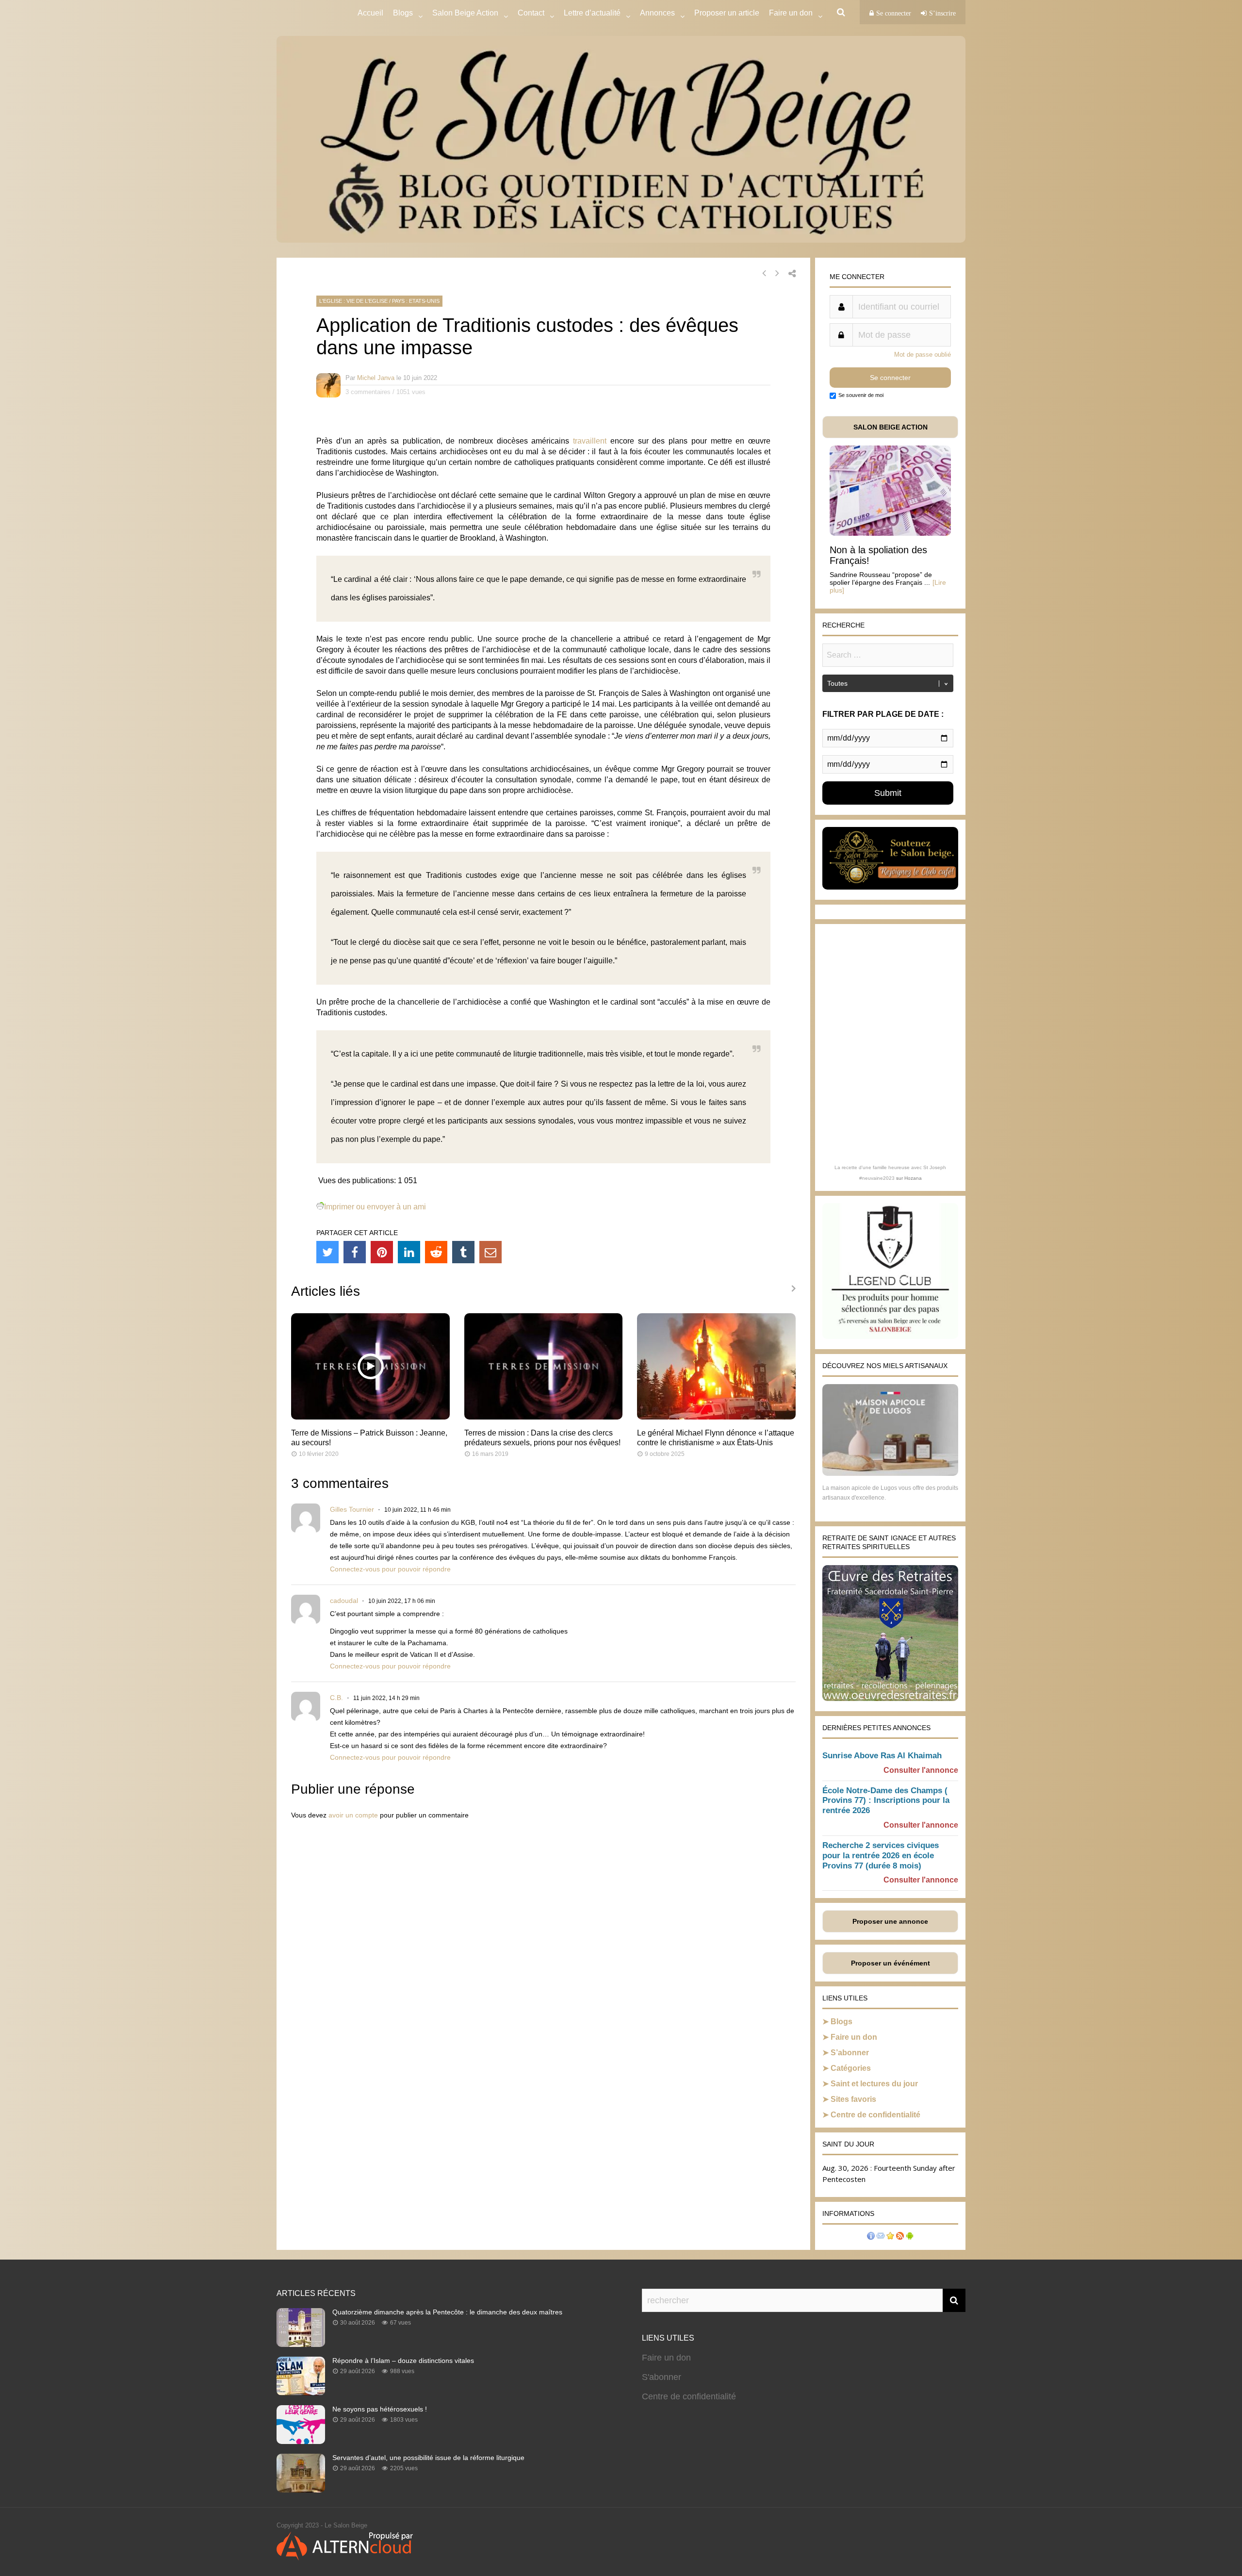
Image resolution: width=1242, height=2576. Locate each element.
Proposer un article (727, 13)
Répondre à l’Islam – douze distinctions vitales (403, 2361)
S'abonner (662, 2377)
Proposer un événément (891, 1963)
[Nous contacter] (881, 2237)
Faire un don (854, 2037)
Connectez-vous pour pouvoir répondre (390, 1569)
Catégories (851, 2068)
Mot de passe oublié (923, 355)
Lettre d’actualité (592, 13)
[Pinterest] (382, 1252)
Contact (531, 13)
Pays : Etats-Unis (416, 301)
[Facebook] (355, 1252)
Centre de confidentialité (875, 2115)
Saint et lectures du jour (874, 2084)
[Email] (490, 1252)
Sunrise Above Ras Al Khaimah (882, 1756)
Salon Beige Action (465, 13)
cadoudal (344, 1601)
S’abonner (850, 2053)
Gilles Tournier (352, 1509)
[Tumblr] (463, 1252)
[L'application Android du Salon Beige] (910, 2237)
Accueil (370, 13)
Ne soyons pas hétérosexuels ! (380, 2409)
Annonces (657, 13)
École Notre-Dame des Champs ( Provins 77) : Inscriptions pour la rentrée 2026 (886, 1801)
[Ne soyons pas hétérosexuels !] (301, 2441)
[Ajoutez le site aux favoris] (890, 2237)
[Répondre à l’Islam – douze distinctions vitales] (301, 2393)
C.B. (336, 1698)
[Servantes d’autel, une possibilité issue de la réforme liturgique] (301, 2490)
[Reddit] (436, 1252)
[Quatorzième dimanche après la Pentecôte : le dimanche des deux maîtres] (301, 2344)
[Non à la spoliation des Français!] (890, 533)
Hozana (913, 1178)
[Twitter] (327, 1252)
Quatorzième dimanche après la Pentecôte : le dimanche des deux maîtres (447, 2312)
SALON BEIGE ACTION (891, 427)
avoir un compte (353, 1815)
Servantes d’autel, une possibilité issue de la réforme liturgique (428, 2458)
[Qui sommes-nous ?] (871, 2237)
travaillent (590, 441)
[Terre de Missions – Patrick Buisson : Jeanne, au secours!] (370, 1417)
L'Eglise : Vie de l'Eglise (353, 301)
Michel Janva (376, 378)
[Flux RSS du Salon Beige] (900, 2237)
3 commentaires (368, 392)
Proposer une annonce (890, 1921)
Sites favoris (853, 2099)
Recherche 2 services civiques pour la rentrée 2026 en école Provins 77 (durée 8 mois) (881, 1856)
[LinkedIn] (409, 1252)
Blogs (403, 13)
